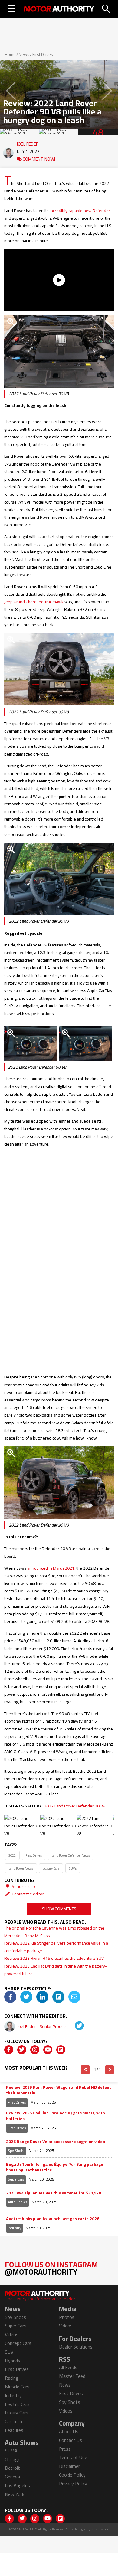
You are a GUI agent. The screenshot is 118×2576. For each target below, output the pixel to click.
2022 (12, 1855)
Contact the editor (27, 1894)
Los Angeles (17, 2485)
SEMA (11, 2451)
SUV (9, 2352)
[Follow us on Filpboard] (61, 2050)
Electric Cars (17, 2404)
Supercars (16, 2179)
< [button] (85, 2070)
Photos (67, 2317)
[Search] (106, 9)
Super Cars (16, 2326)
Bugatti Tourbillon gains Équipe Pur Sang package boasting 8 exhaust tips (55, 2167)
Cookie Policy (72, 2475)
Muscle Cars (17, 2387)
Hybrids (13, 2361)
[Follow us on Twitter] (22, 2050)
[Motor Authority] (59, 9)
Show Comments (59, 1909)
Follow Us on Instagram (51, 2268)
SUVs (73, 1868)
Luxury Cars (51, 1868)
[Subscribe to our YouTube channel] (48, 2050)
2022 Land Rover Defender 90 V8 (75, 1806)
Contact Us (70, 2440)
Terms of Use (73, 2457)
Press (65, 2449)
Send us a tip (23, 1886)
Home (10, 54)
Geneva (12, 2477)
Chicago (13, 2459)
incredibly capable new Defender (80, 211)
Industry (15, 2228)
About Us (69, 2431)
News (24, 54)
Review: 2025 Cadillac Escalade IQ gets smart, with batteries (56, 2116)
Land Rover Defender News (71, 1855)
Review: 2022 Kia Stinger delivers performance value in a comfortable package (56, 1947)
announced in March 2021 (51, 1568)
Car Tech (13, 2421)
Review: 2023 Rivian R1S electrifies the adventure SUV (54, 1958)
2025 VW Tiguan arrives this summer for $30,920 (54, 2193)
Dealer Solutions (76, 2347)
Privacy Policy (73, 2484)
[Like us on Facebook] (9, 2050)
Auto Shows (18, 2202)
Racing (12, 2378)
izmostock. (102, 2529)
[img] (10, 1997)
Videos (12, 2334)
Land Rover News (21, 1868)
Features (14, 2430)
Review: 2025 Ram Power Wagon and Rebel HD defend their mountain (59, 2090)
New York (15, 2494)
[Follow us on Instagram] (35, 2050)
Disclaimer (69, 2466)
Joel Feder (28, 143)
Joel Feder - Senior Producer (44, 2026)
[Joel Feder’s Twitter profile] (75, 2026)
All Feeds (68, 2367)
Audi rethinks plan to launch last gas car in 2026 (53, 2219)
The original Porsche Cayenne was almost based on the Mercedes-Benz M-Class (54, 1932)
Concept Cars (18, 2343)
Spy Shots (16, 2150)
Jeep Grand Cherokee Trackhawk (34, 602)
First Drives (43, 54)
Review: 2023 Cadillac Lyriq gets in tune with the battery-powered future (56, 1970)
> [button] (110, 2070)
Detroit (12, 2468)
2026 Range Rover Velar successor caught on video (56, 2142)
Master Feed (72, 2376)
